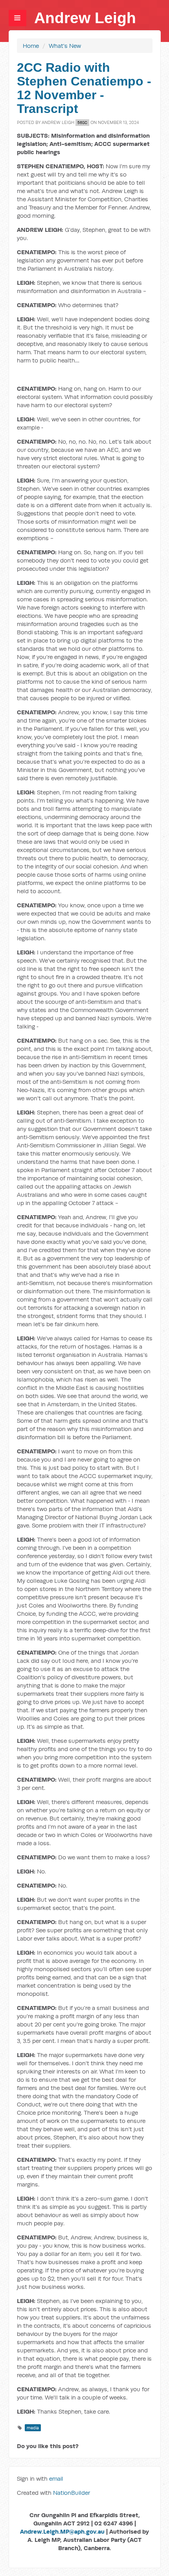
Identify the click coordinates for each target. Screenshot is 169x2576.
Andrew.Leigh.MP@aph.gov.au (62, 2531)
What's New (65, 46)
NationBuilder (72, 2493)
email (56, 2479)
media (33, 2428)
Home (31, 46)
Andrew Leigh (85, 18)
